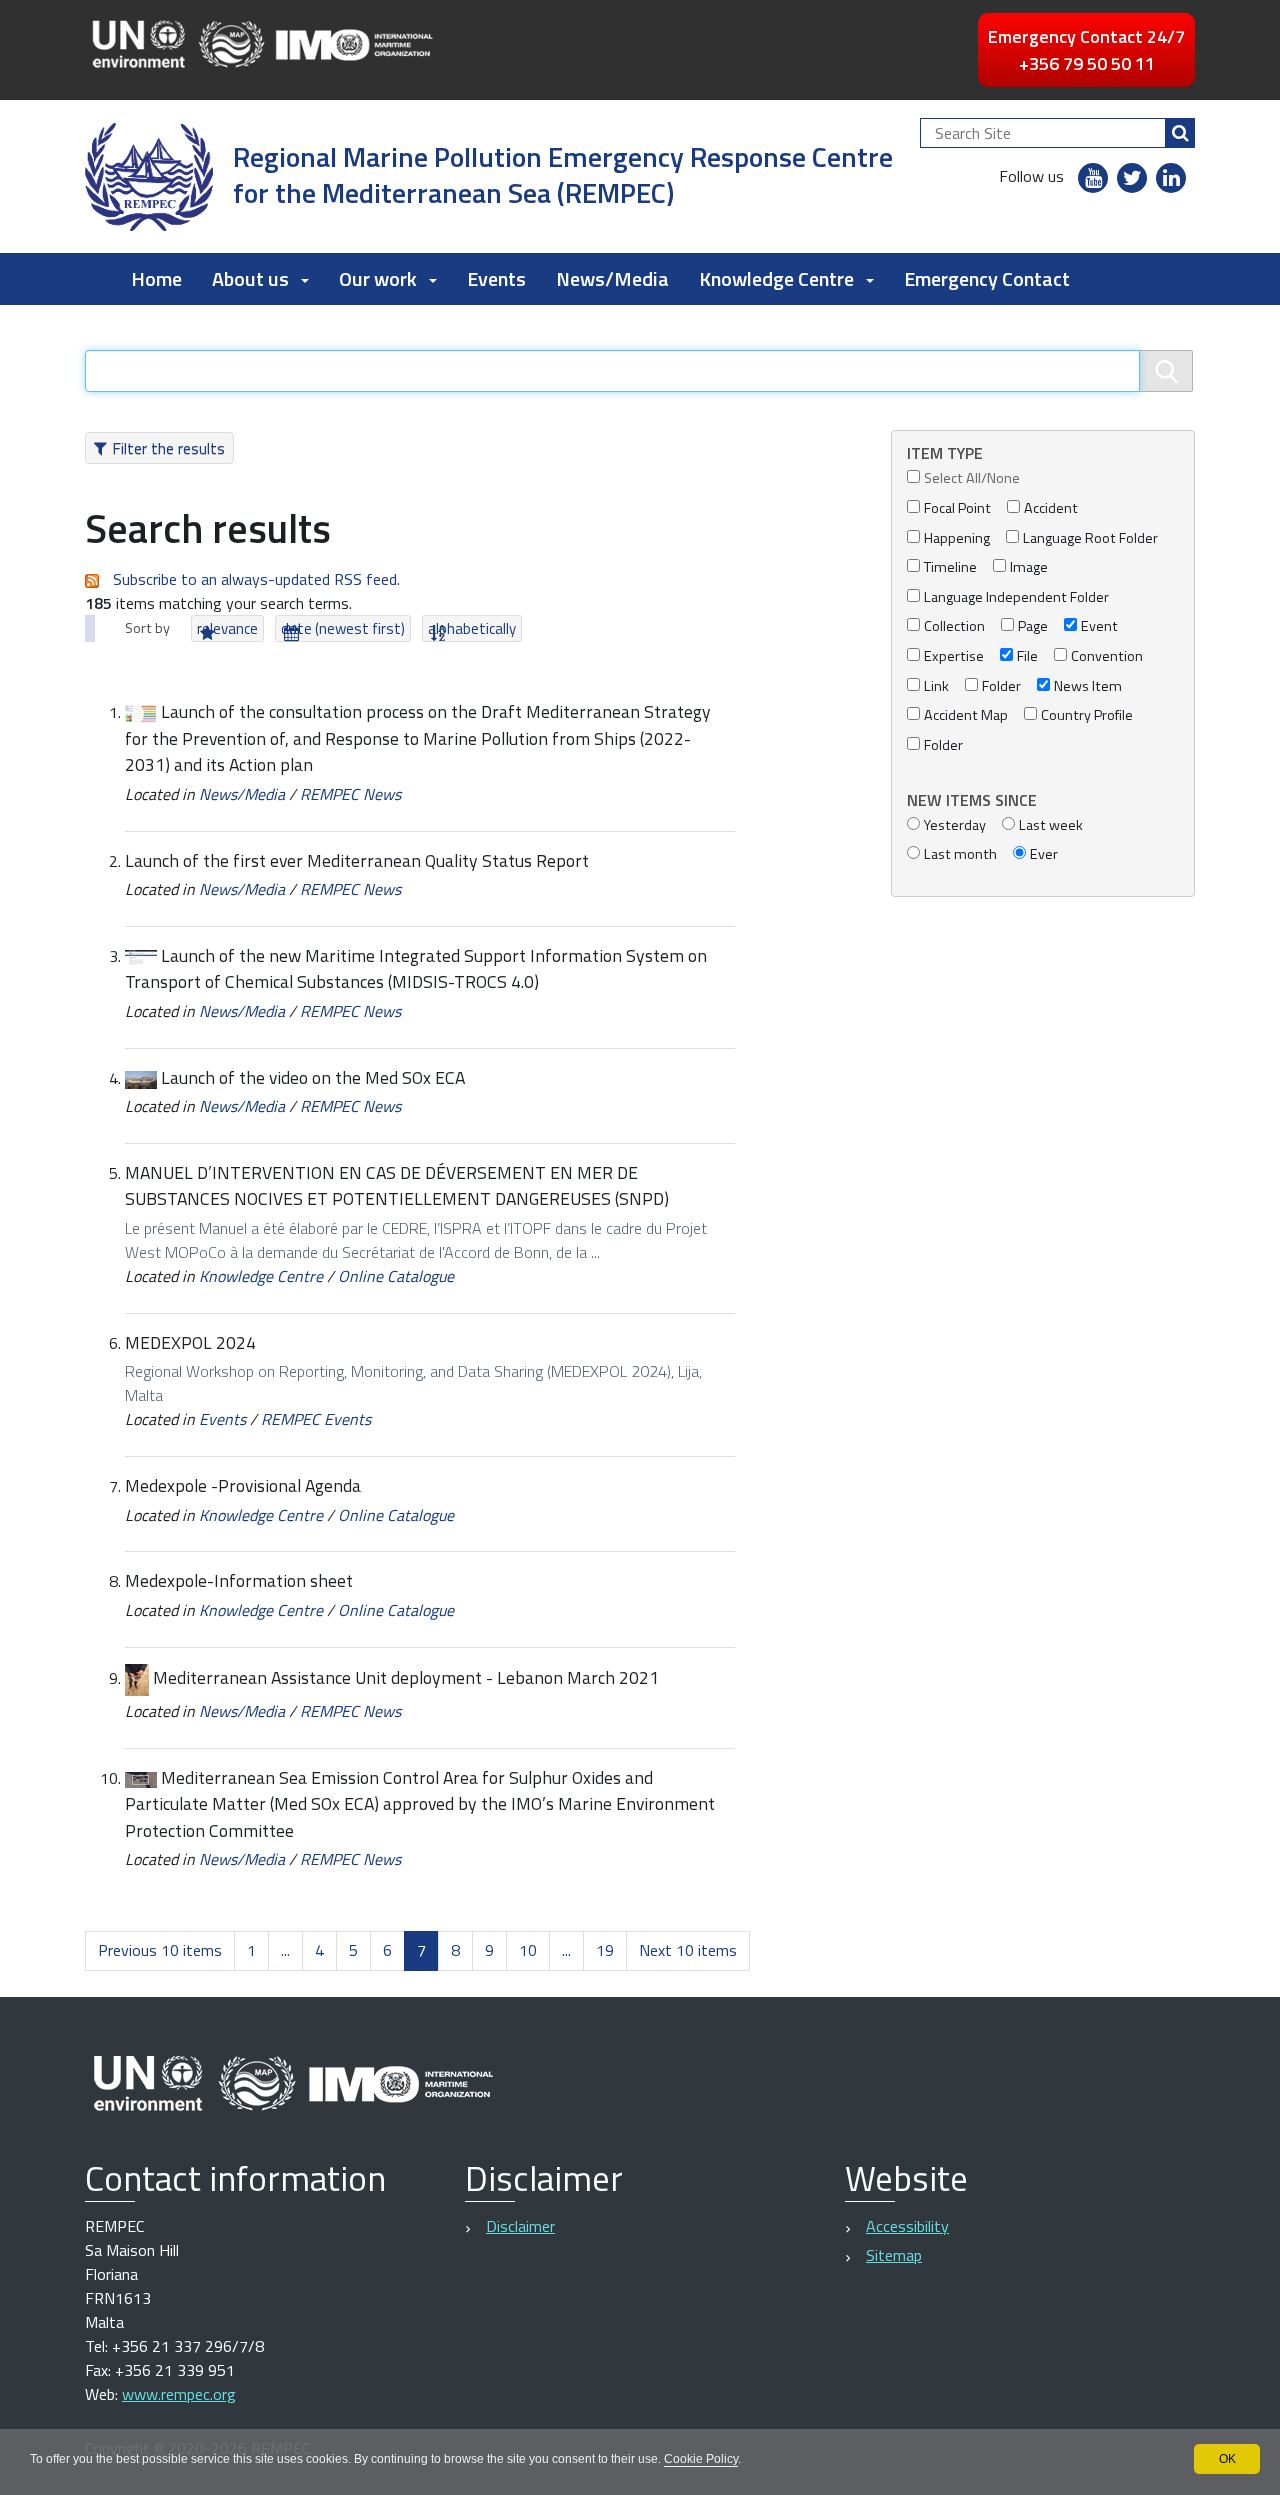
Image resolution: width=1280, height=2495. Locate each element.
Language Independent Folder (1016, 597)
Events (496, 278)
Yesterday (955, 825)
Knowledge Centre (261, 1276)
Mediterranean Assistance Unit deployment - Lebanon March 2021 (406, 1677)
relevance (227, 628)
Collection (954, 626)
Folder (1001, 686)
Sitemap (894, 2255)
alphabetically (472, 628)
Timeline (950, 567)
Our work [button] (378, 278)
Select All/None (972, 478)
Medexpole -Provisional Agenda (243, 1485)
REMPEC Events (316, 1419)
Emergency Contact (987, 278)
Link (936, 686)
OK (1227, 2459)
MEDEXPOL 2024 (190, 1342)
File (1027, 656)
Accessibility (907, 2226)
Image (1029, 567)
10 (528, 1950)
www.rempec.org (179, 2394)
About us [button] (250, 278)
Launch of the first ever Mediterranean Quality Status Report (357, 860)
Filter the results (168, 448)
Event (1099, 626)
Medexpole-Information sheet (239, 1580)
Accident (1051, 508)
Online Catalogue (396, 1276)
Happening (957, 538)
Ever (1044, 854)
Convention (1107, 656)
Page (1033, 626)
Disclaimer (520, 2226)
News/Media (612, 278)
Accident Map (966, 715)
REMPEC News (350, 794)
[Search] (1180, 133)
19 (605, 1950)
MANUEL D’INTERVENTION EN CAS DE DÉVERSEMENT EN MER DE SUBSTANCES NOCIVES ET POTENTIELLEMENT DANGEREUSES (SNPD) (397, 1185)
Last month (960, 854)
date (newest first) (343, 628)
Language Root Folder (1090, 538)
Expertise (954, 656)
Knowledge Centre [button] (776, 278)
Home (156, 278)
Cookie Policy (701, 2459)
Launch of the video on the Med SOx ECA (313, 1077)
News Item (1088, 686)
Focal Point (957, 508)
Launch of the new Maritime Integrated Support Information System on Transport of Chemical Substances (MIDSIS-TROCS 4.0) (416, 968)
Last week (1051, 825)
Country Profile (1087, 715)
